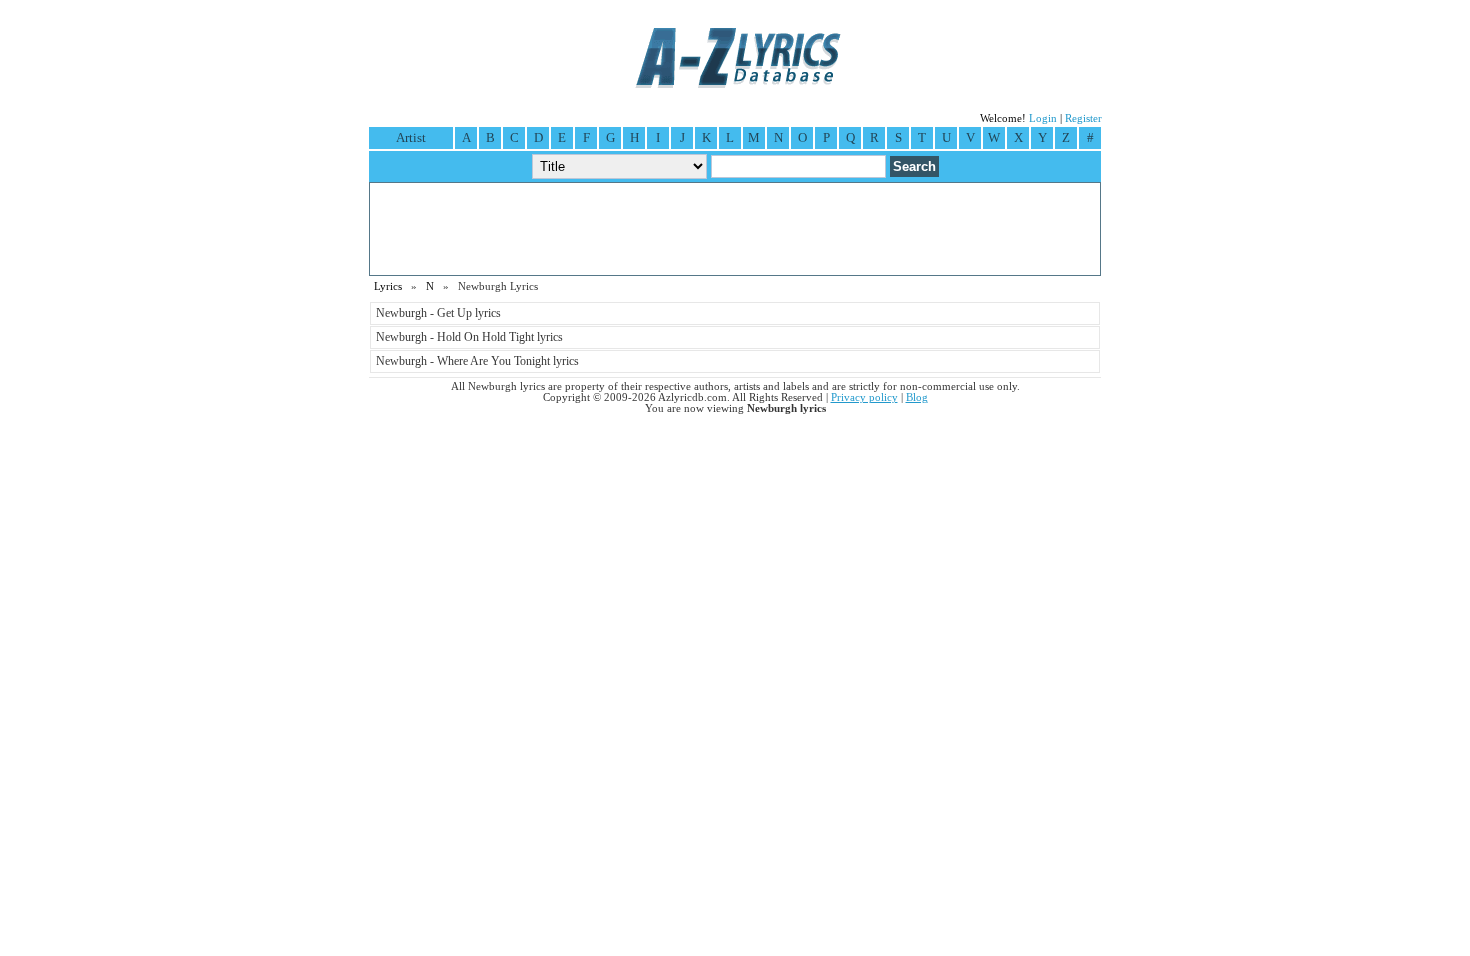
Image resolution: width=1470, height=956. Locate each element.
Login (1043, 118)
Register (1083, 118)
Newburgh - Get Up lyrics (438, 313)
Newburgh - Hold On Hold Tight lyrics (469, 337)
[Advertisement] (735, 229)
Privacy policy (864, 397)
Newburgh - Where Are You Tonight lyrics (477, 361)
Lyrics (388, 286)
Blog (917, 397)
